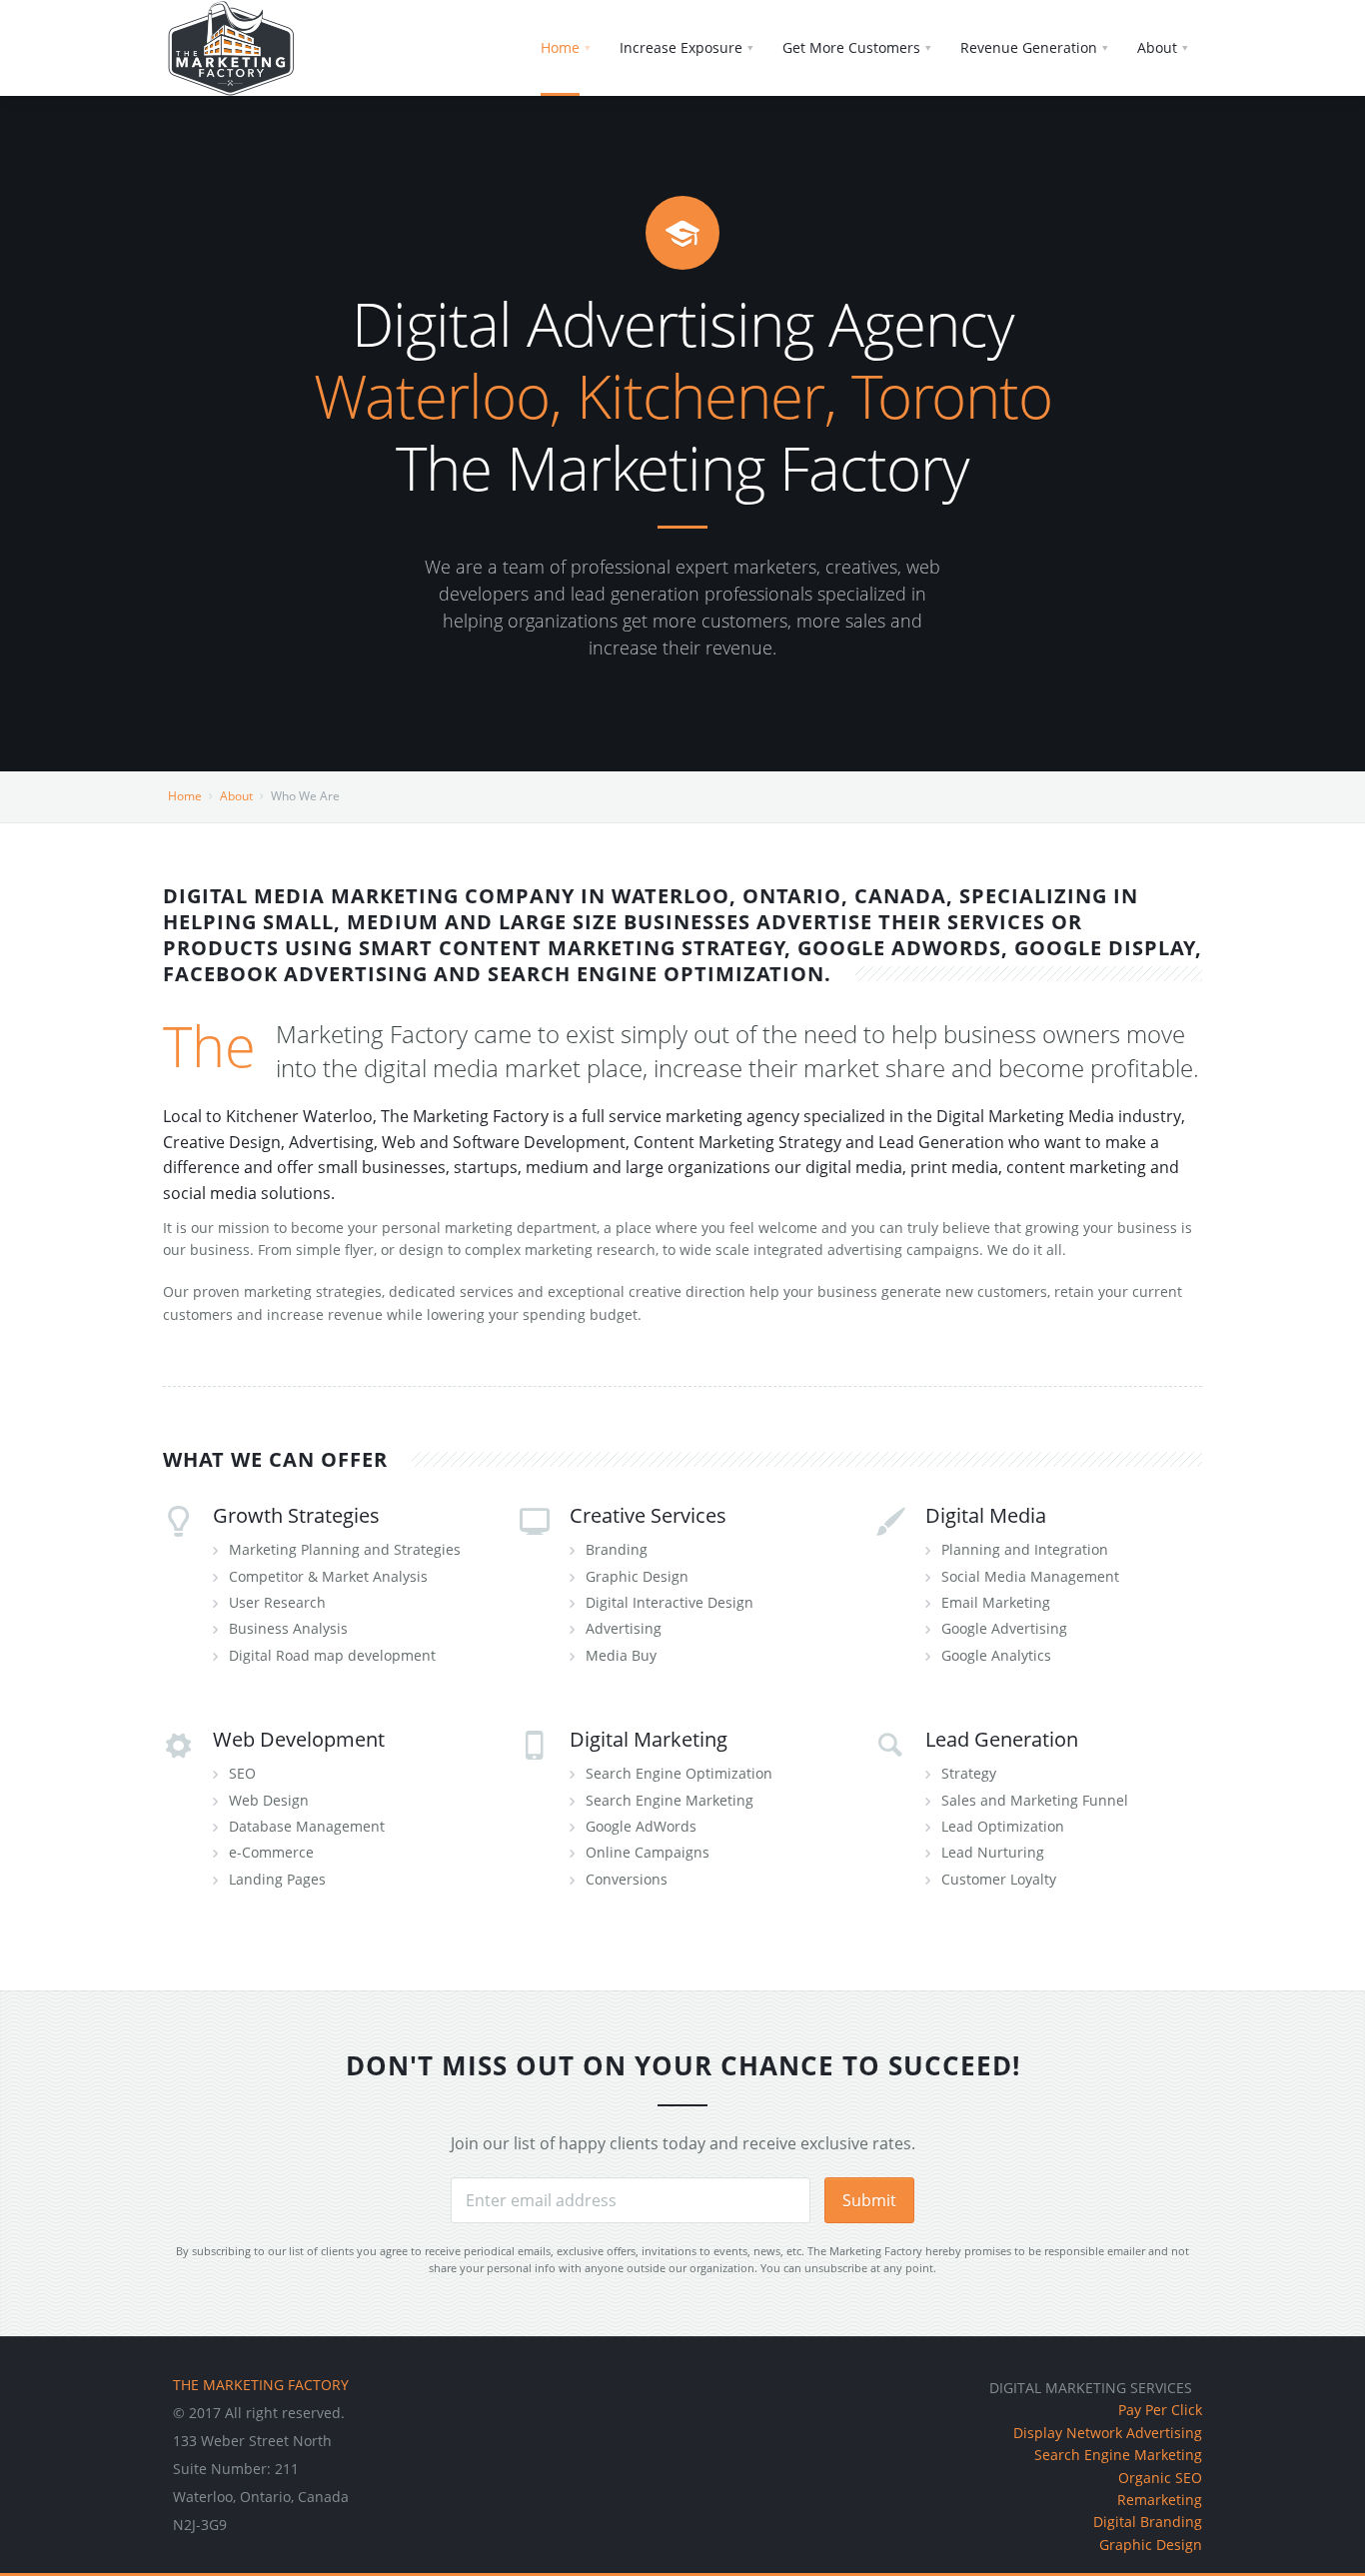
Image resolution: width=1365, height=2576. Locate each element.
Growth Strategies (296, 1515)
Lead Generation (1002, 1739)
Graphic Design (1151, 2545)
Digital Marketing (649, 1739)
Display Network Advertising (1108, 2433)
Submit (869, 2200)
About (236, 796)
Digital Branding (1148, 2522)
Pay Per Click (1160, 2410)
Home (185, 796)
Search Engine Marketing (1118, 2455)
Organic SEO (1160, 2478)
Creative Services (648, 1515)
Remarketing (1160, 2500)
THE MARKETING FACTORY (261, 2385)
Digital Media (986, 1515)
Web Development (299, 1739)
